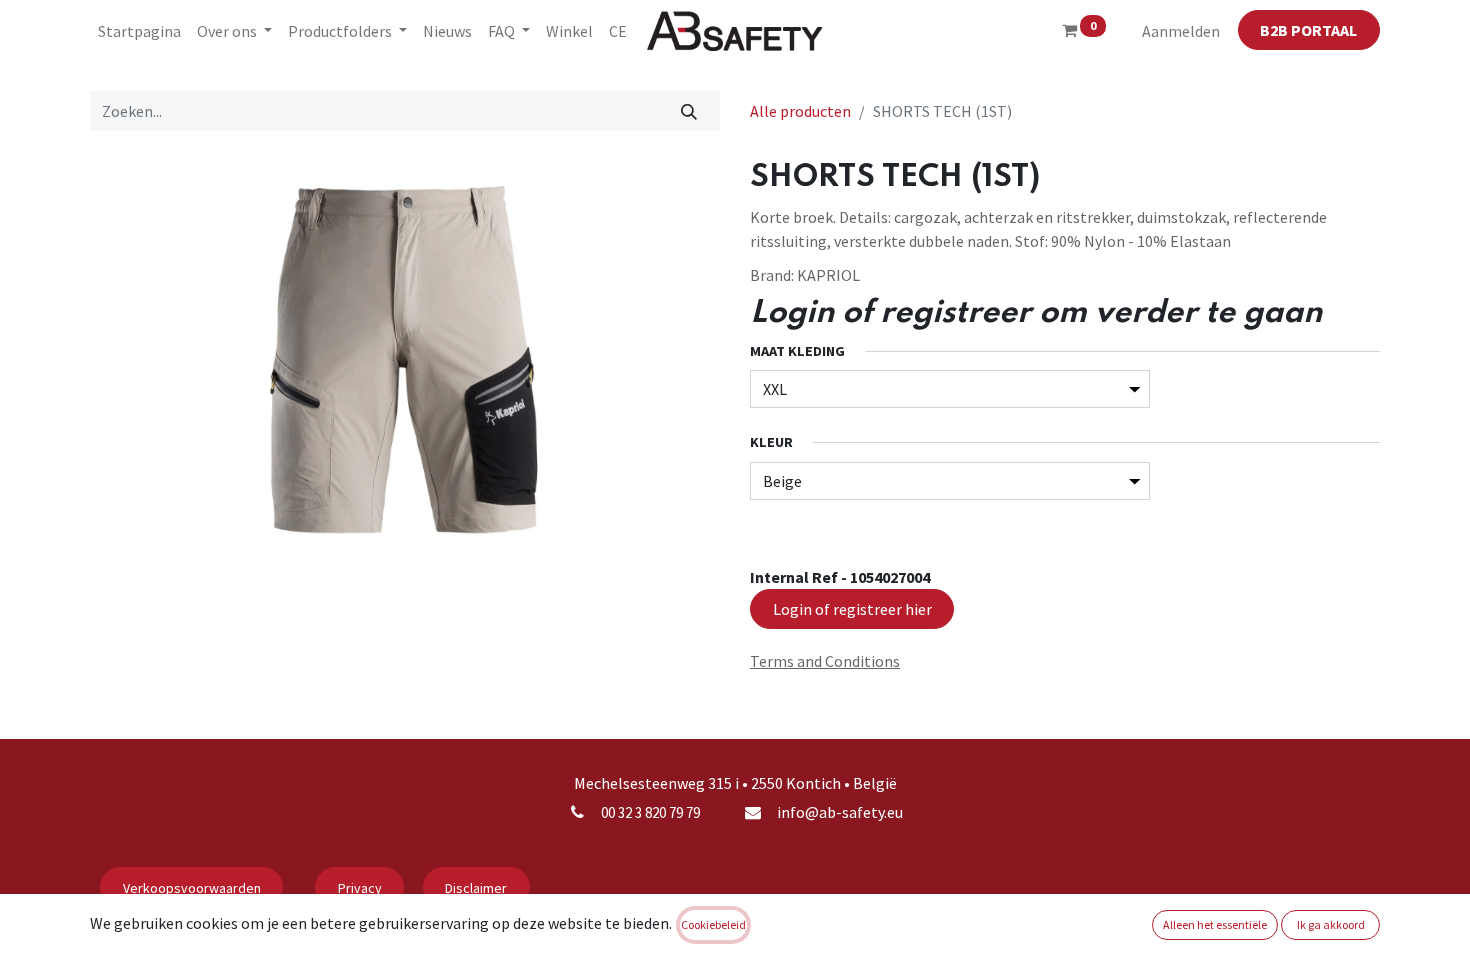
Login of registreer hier (852, 609)
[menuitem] (139, 31)
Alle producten (800, 111)
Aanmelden (1181, 31)
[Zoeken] (689, 111)
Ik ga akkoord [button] (1331, 924)
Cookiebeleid (713, 924)
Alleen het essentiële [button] (1215, 924)
